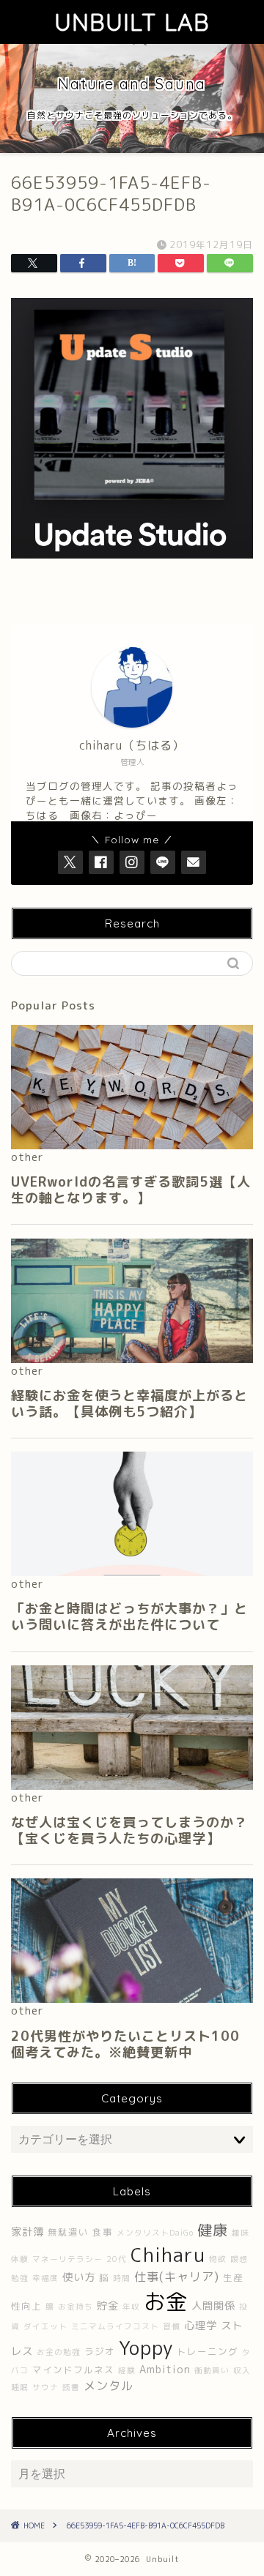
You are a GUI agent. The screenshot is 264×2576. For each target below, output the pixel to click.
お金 (166, 2301)
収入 (242, 2370)
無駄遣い (68, 2232)
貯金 (108, 2306)
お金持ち (76, 2307)
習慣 (172, 2326)
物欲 (218, 2259)
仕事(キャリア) (177, 2277)
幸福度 (45, 2278)
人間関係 (213, 2306)
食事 (103, 2232)
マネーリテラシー (67, 2259)
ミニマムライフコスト (115, 2326)
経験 (127, 2370)
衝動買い (212, 2370)
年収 (131, 2307)
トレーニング (208, 2352)
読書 (71, 2387)
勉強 (20, 2278)
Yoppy (146, 2348)
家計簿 (27, 2232)
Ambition (165, 2370)
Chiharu (168, 2255)
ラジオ (100, 2352)
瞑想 (239, 2259)
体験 (20, 2259)
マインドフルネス (73, 2370)
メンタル (109, 2386)
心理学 (201, 2326)
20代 (117, 2259)
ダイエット (45, 2326)
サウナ (45, 2387)
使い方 (79, 2277)
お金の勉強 (59, 2352)
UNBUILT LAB (132, 22)
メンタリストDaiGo (155, 2233)
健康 (213, 2230)
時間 (122, 2278)
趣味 (241, 2233)
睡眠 (20, 2387)
